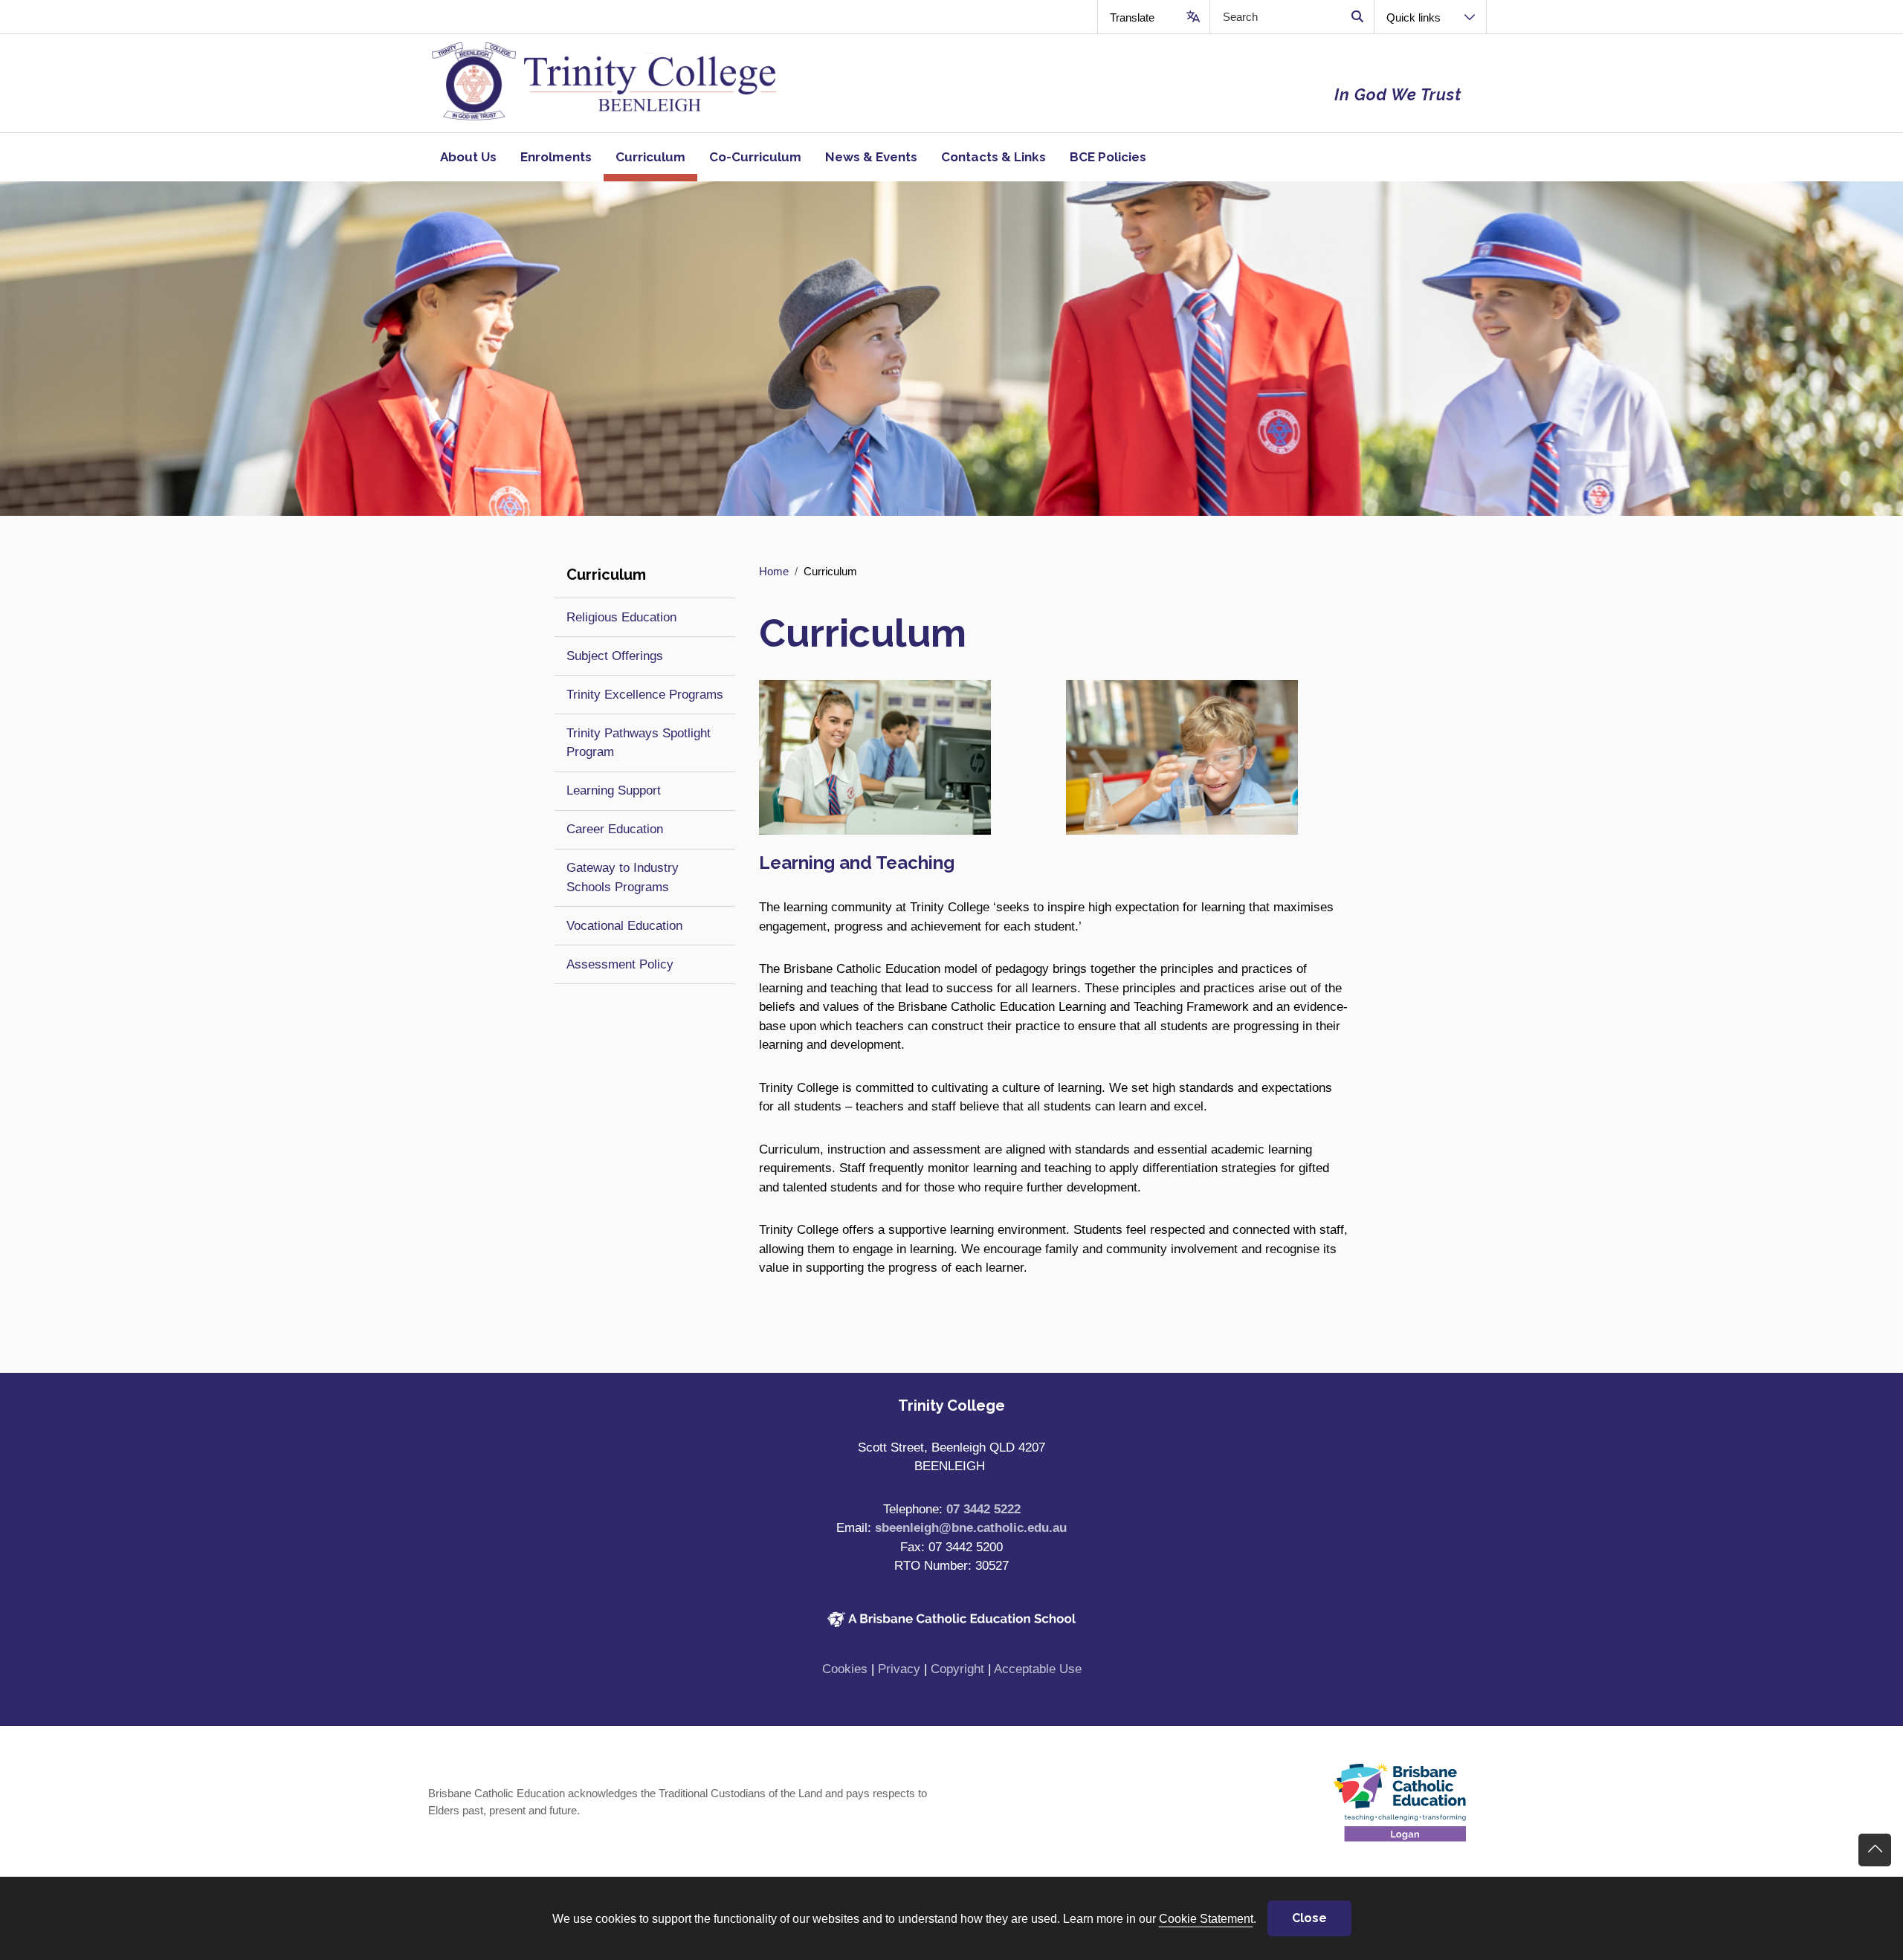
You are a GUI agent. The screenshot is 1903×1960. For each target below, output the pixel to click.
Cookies (845, 1669)
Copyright (957, 1669)
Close (1309, 1918)
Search (1357, 17)
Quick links (1413, 17)
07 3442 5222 (983, 1509)
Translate (1132, 17)
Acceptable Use (1038, 1669)
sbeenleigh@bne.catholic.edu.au (971, 1528)
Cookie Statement (1206, 1918)
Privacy (899, 1669)
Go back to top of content (1875, 1850)
